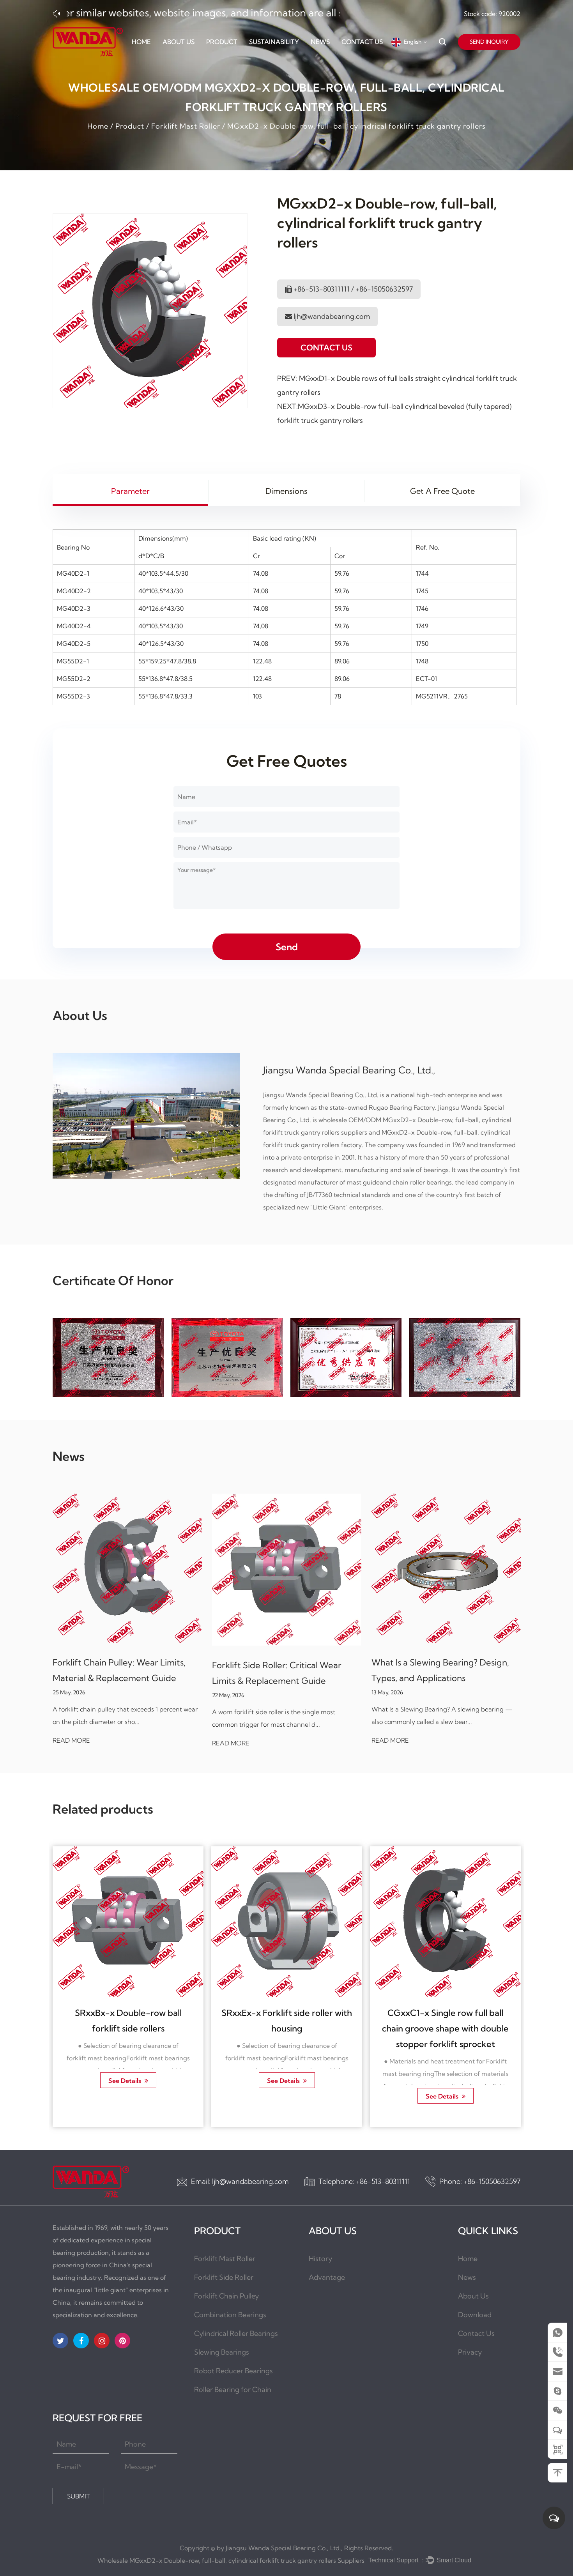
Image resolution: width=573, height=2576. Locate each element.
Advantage (327, 2277)
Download (475, 2315)
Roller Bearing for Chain (233, 2389)
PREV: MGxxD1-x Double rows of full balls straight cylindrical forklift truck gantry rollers (397, 385)
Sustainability (274, 42)
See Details (66, 2080)
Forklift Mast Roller (186, 126)
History (320, 2259)
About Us (179, 42)
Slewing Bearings (222, 2352)
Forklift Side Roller (224, 2277)
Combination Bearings (230, 2315)
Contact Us (362, 42)
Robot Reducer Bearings (233, 2371)
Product (222, 42)
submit (78, 2496)
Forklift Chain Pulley (226, 2296)
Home (141, 42)
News (320, 42)
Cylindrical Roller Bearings (236, 2333)
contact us (326, 347)
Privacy (470, 2352)
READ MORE (127, 1743)
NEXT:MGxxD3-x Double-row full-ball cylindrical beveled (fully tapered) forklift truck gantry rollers (394, 413)
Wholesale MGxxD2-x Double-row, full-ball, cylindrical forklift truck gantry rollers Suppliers (231, 2560)
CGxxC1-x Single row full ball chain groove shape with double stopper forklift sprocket (386, 2028)
